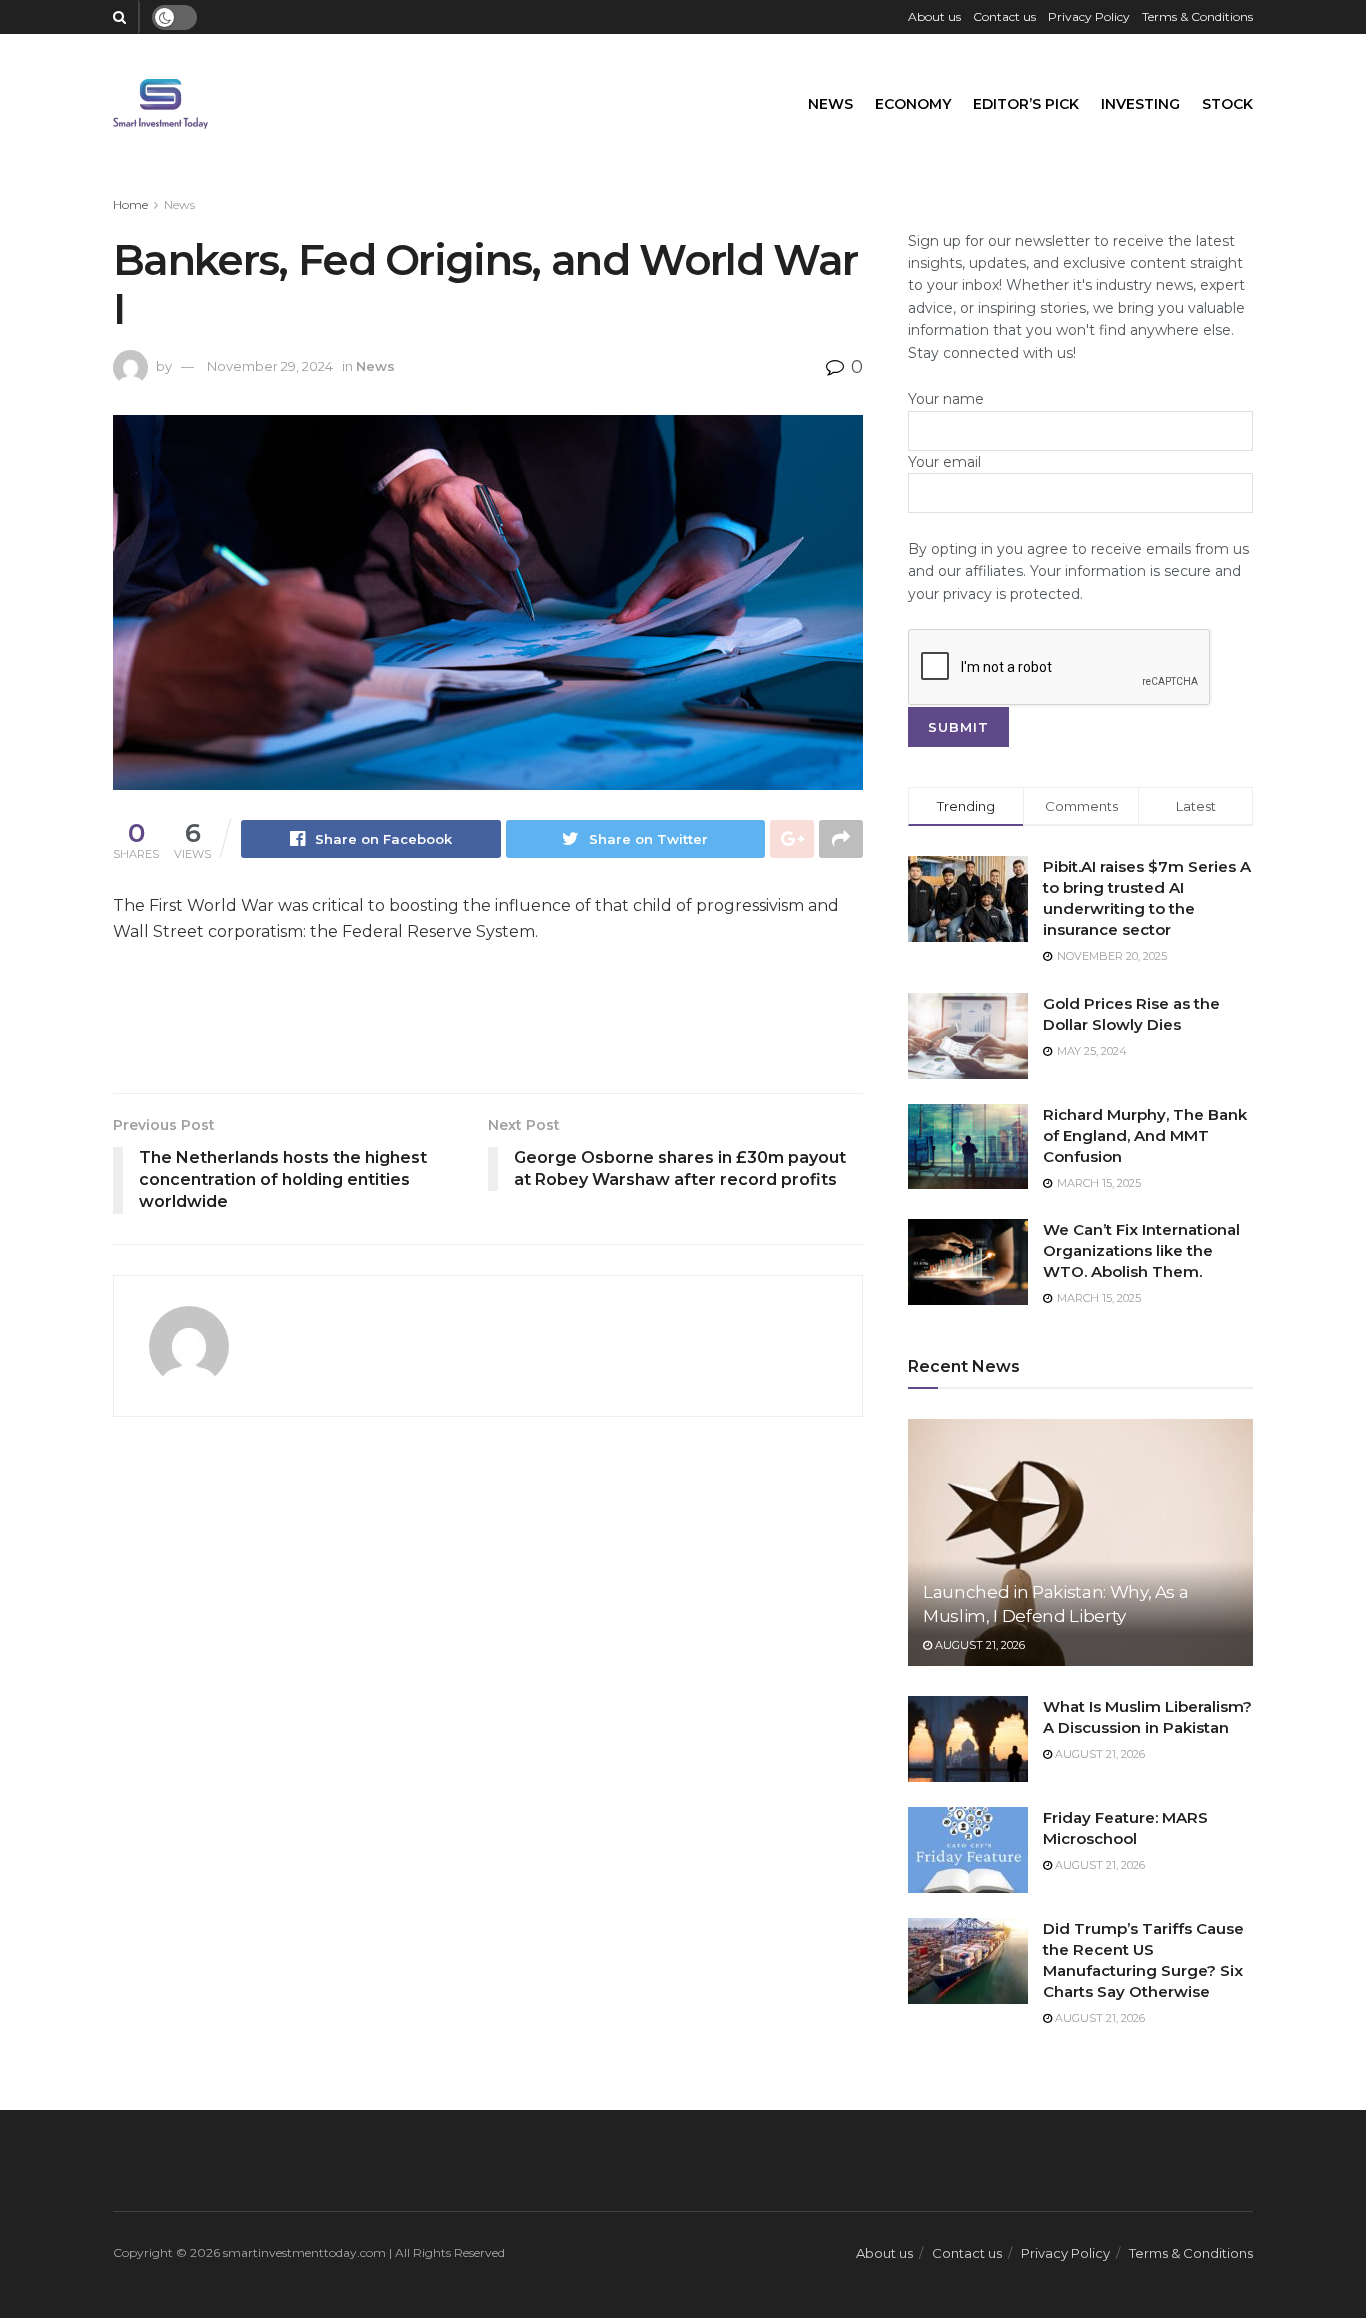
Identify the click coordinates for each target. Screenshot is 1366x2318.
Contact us (1004, 16)
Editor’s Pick (1026, 104)
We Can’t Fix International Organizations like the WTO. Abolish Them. (1141, 1250)
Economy (913, 104)
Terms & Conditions (1197, 16)
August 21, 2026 (978, 1645)
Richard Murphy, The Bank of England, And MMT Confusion (1145, 1135)
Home (130, 204)
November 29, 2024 (270, 366)
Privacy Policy (1089, 16)
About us (934, 16)
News (830, 104)
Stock (1227, 104)
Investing (1140, 104)
